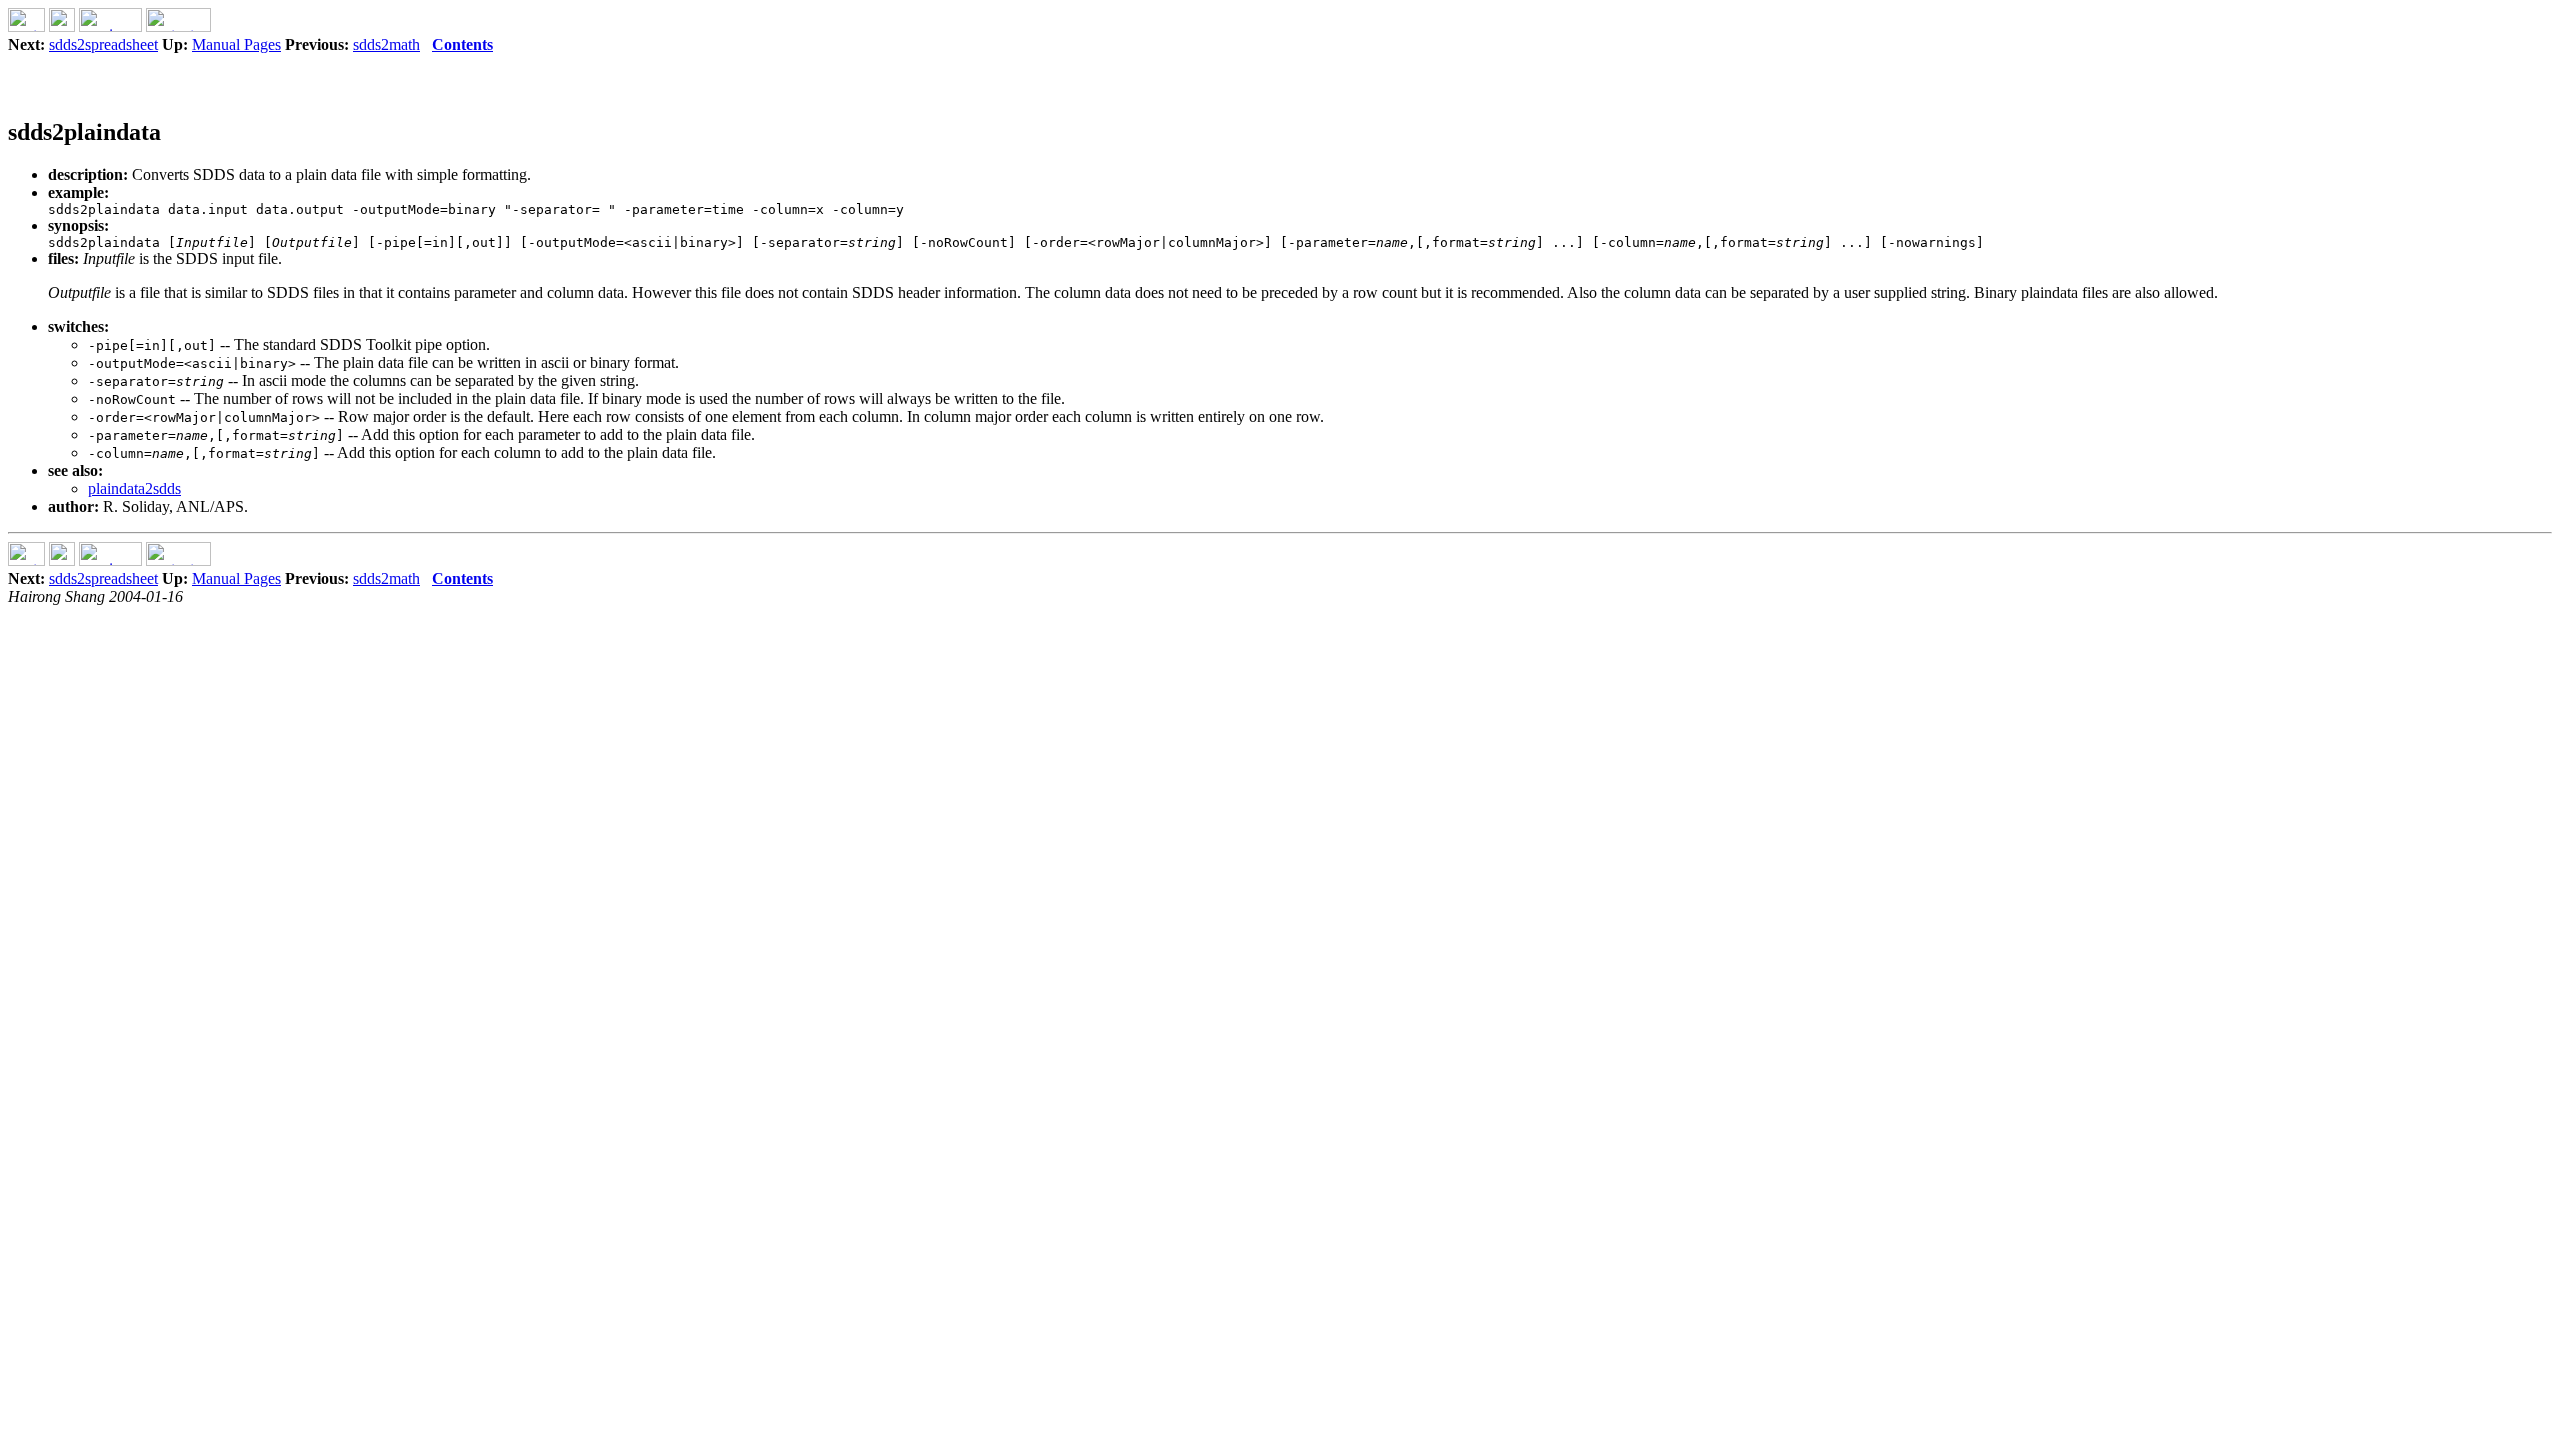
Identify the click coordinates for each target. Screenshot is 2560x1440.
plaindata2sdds (134, 488)
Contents (462, 44)
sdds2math (386, 44)
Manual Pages (236, 44)
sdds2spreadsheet (103, 44)
